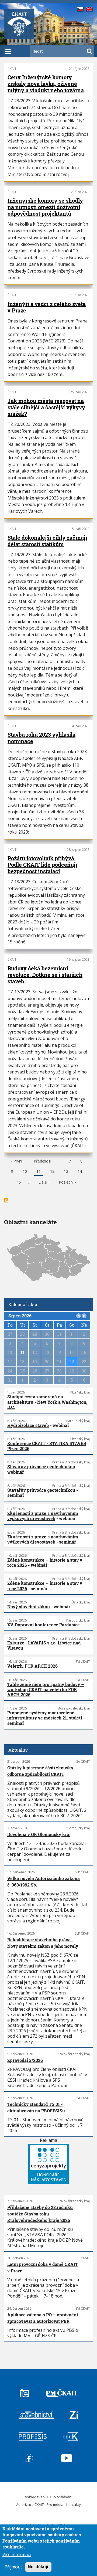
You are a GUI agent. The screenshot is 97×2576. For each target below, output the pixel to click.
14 (80, 1172)
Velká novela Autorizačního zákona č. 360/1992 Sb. (44, 1882)
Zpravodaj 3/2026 (25, 2060)
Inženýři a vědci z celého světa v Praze (47, 307)
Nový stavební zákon (29, 1607)
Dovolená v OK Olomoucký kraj (39, 1834)
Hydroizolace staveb (28, 1425)
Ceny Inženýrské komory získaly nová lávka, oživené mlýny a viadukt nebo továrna (46, 84)
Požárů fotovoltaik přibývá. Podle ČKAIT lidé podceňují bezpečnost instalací (42, 865)
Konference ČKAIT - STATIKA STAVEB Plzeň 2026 (47, 1446)
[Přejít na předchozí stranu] (79, 1316)
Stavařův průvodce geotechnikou (41, 1467)
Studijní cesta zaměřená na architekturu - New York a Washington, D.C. (47, 1402)
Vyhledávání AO (38, 2497)
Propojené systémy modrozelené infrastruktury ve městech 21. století (45, 1715)
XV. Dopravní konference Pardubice (44, 1625)
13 (66, 1172)
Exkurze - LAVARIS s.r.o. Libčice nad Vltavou (44, 1645)
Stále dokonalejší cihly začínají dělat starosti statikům (47, 541)
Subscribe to (6, 1200)
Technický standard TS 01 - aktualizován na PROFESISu (36, 2107)
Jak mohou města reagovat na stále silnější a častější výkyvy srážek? (46, 407)
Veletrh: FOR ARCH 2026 (32, 1666)
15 (19, 1183)
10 (25, 1172)
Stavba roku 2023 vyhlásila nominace (41, 738)
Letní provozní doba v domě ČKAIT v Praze (43, 2267)
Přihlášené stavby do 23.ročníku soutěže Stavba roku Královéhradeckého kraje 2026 (40, 2214)
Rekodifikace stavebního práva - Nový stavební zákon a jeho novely (43, 1943)
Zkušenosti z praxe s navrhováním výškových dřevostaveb (43, 1516)
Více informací (17, 2554)
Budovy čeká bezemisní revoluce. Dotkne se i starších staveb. (45, 975)
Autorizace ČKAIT (30, 2504)
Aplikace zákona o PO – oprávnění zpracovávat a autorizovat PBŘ (43, 2318)
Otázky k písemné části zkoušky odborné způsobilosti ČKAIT (40, 1771)
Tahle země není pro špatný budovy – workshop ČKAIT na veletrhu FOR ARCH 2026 (46, 1689)
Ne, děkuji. (38, 2567)
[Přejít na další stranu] (84, 1316)
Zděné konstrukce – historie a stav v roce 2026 (45, 1562)
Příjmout (13, 2567)
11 (39, 1172)
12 (52, 1172)
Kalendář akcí (23, 1304)
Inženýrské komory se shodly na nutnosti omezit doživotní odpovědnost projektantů (45, 207)
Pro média (55, 2504)
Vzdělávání (63, 2497)
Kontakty (74, 2504)
